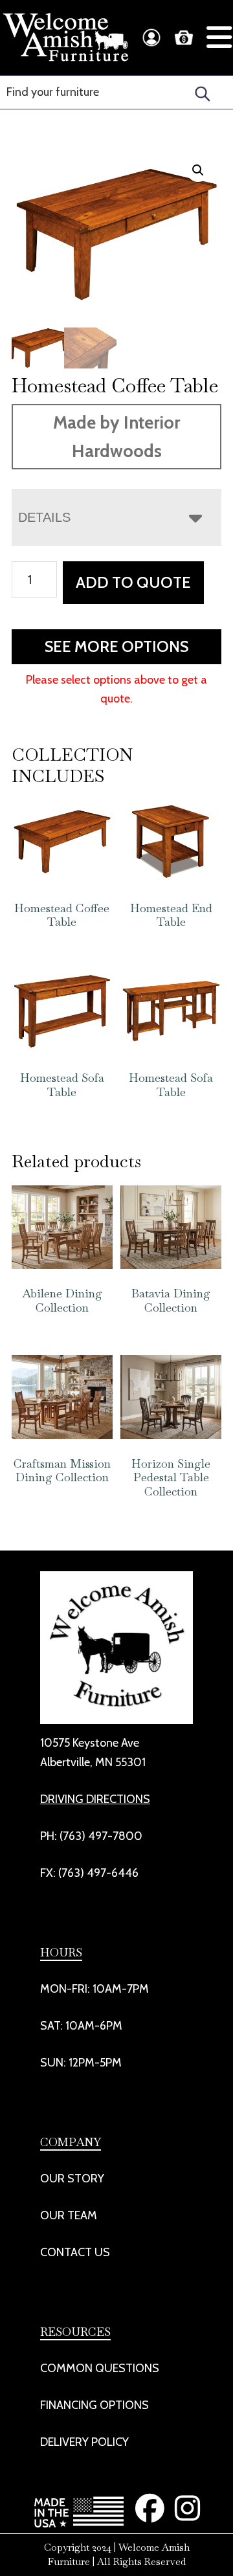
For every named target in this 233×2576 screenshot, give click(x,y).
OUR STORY (72, 2178)
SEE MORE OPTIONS (116, 646)
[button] (198, 170)
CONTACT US (75, 2252)
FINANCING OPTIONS (94, 2405)
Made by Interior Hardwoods (116, 437)
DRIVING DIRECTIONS (95, 1799)
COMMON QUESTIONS (100, 2368)
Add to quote (133, 582)
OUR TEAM (69, 2215)
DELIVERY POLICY (84, 2442)
